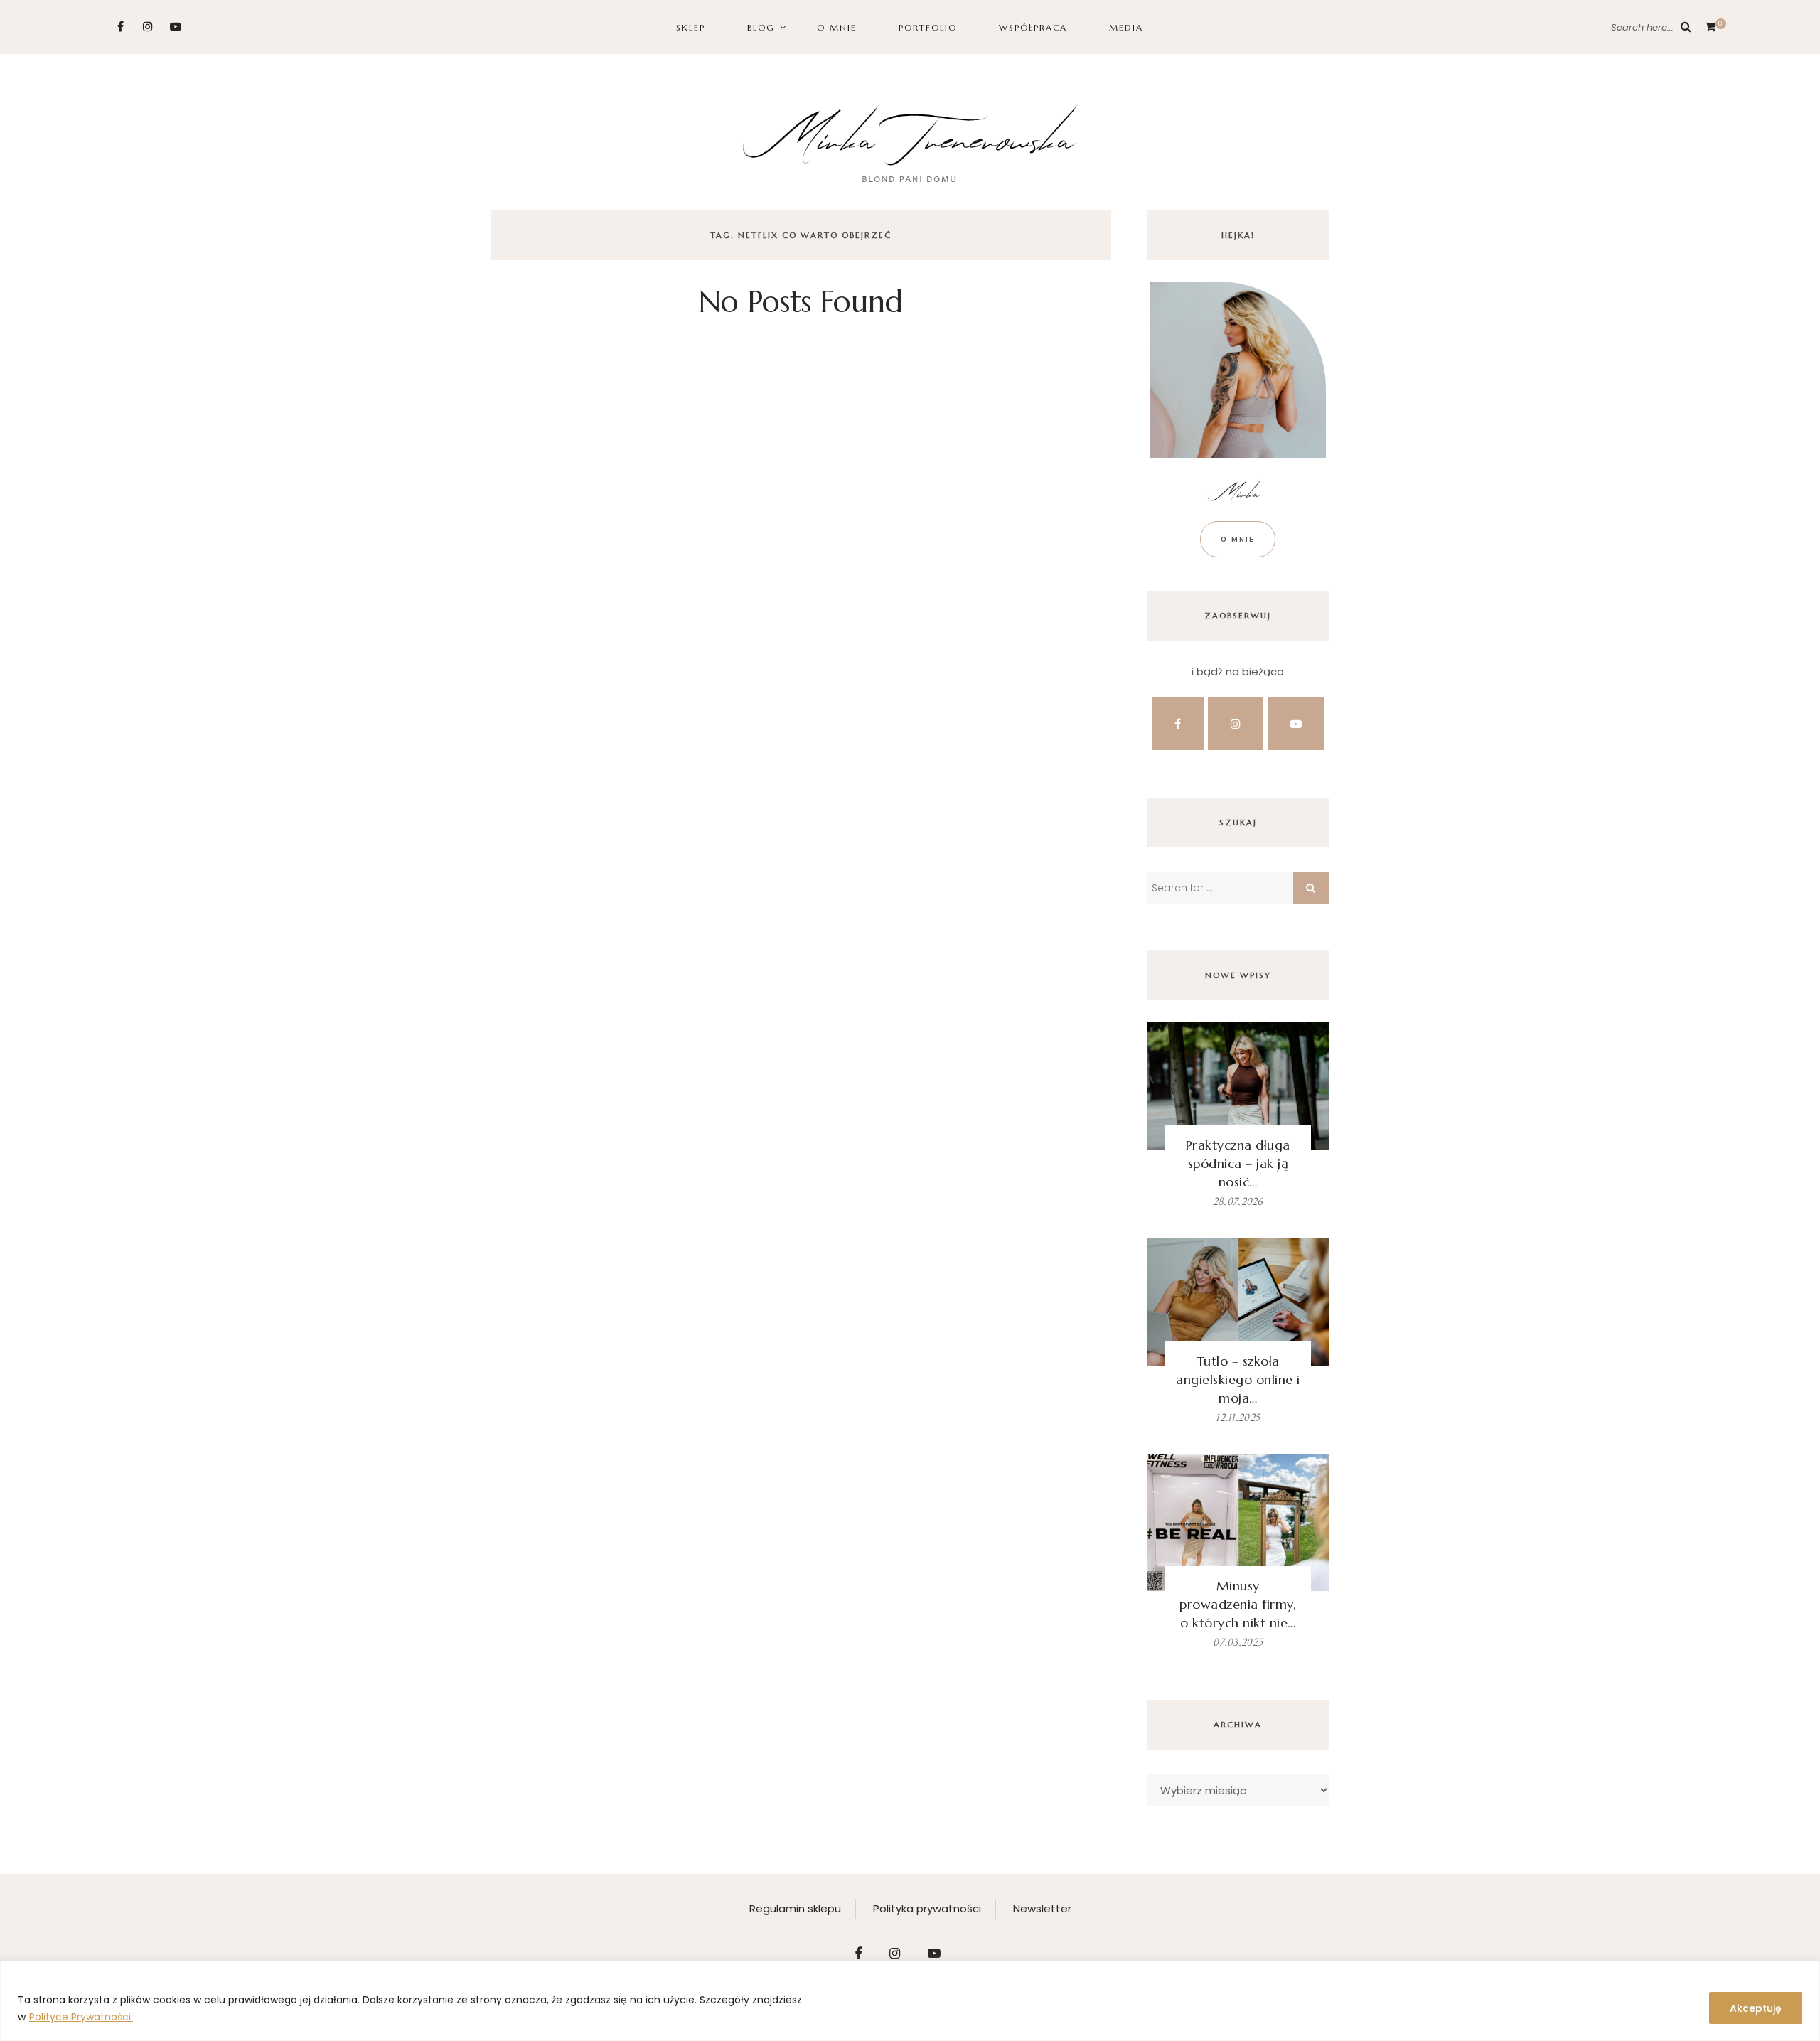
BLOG (761, 27)
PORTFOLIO (928, 27)
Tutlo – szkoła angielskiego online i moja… (1238, 1380)
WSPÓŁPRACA (1033, 27)
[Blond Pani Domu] (910, 142)
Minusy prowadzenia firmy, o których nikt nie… (1238, 1604)
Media (1126, 27)
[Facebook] (121, 27)
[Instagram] (148, 27)
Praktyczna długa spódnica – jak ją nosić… (1238, 1163)
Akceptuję (1756, 2008)
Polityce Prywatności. (81, 2017)
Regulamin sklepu (795, 1908)
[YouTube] (176, 27)
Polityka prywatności (927, 1908)
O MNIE (837, 27)
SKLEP (691, 27)
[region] (910, 2001)
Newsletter (1042, 1908)
